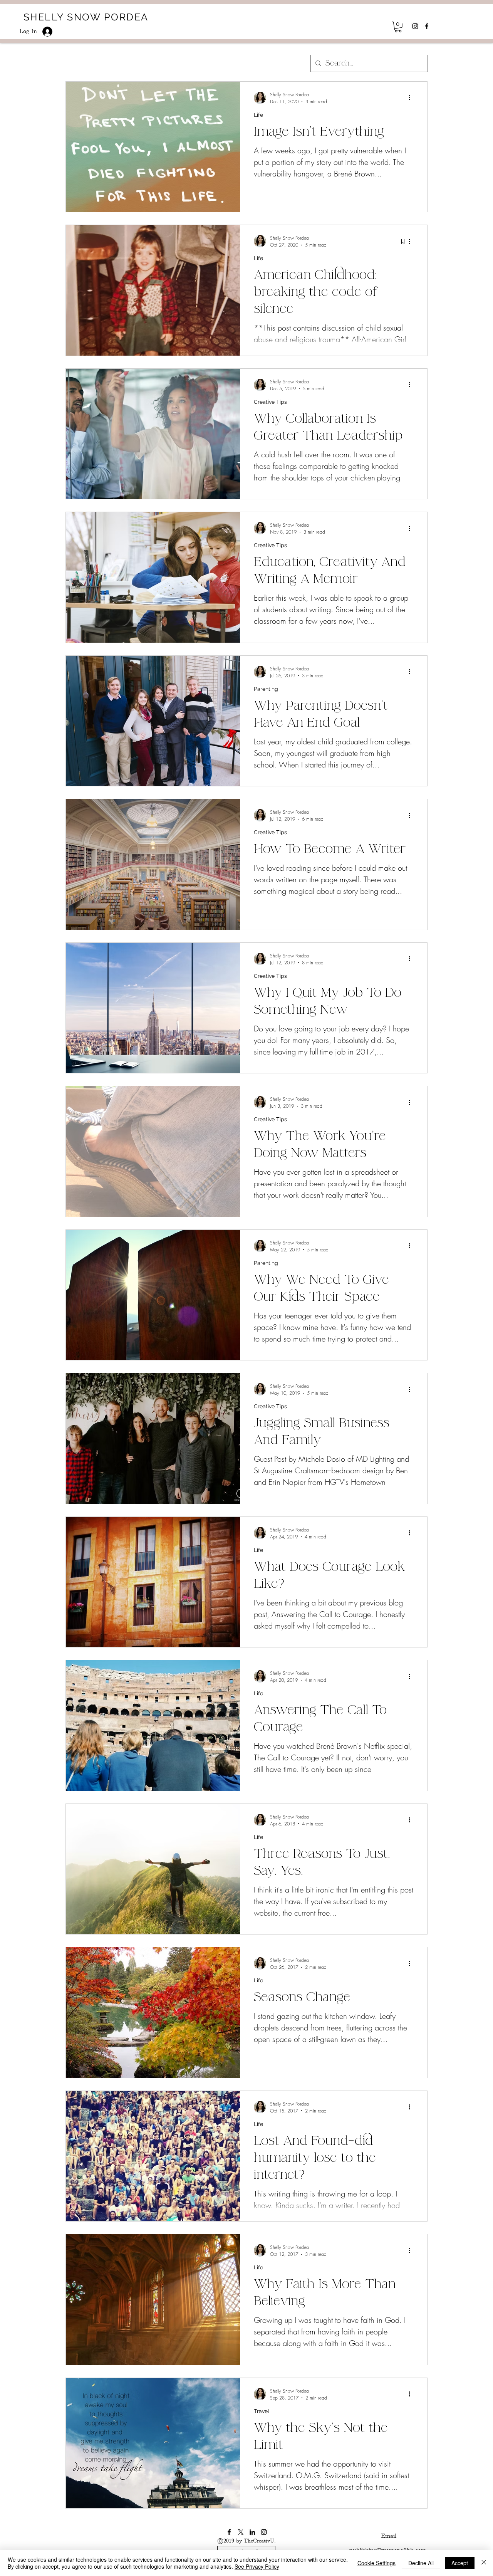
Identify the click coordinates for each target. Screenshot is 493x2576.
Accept (460, 2563)
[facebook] (427, 26)
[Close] (484, 2563)
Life (258, 115)
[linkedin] (252, 2532)
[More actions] (412, 98)
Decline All (421, 2563)
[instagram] (415, 26)
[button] (398, 27)
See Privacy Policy (257, 2566)
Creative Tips (270, 402)
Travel (262, 2411)
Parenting (266, 689)
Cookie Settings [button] (376, 2563)
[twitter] (241, 2532)
